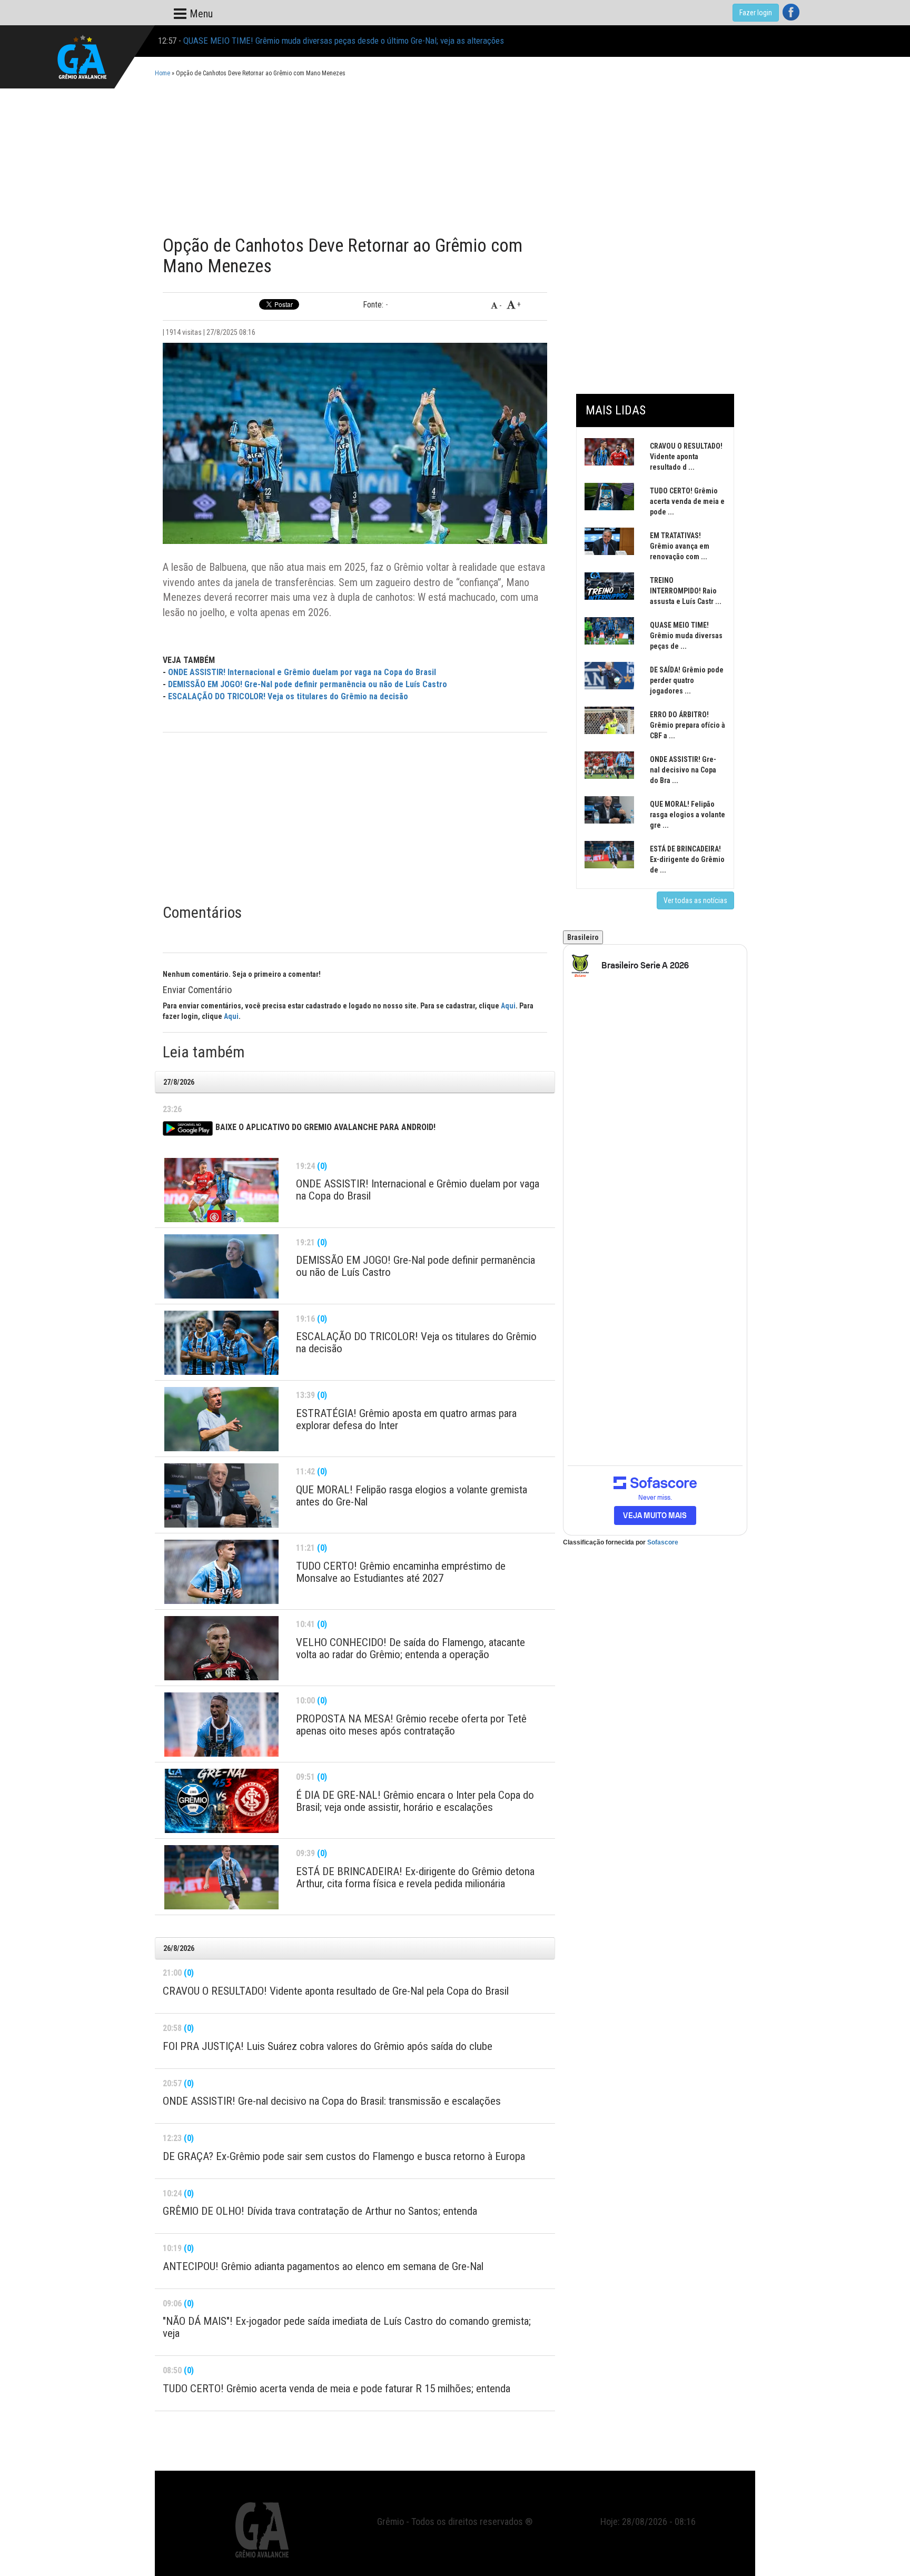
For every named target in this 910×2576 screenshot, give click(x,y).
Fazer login (756, 13)
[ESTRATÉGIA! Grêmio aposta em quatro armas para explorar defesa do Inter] (221, 1419)
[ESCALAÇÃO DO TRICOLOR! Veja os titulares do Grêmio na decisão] (221, 1343)
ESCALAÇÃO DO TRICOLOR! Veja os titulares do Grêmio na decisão (288, 696)
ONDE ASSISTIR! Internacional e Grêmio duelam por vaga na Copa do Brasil (302, 672)
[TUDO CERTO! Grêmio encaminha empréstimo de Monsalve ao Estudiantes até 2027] (221, 1572)
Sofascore (663, 1542)
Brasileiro (583, 937)
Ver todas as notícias (695, 900)
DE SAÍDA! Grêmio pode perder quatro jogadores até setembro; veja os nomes (318, 41)
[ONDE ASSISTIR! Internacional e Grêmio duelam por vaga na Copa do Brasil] (221, 1190)
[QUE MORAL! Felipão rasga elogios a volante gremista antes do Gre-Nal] (221, 1495)
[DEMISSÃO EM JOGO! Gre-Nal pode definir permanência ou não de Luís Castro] (221, 1266)
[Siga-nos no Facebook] (791, 12)
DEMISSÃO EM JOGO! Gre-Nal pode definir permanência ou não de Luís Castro (308, 684)
